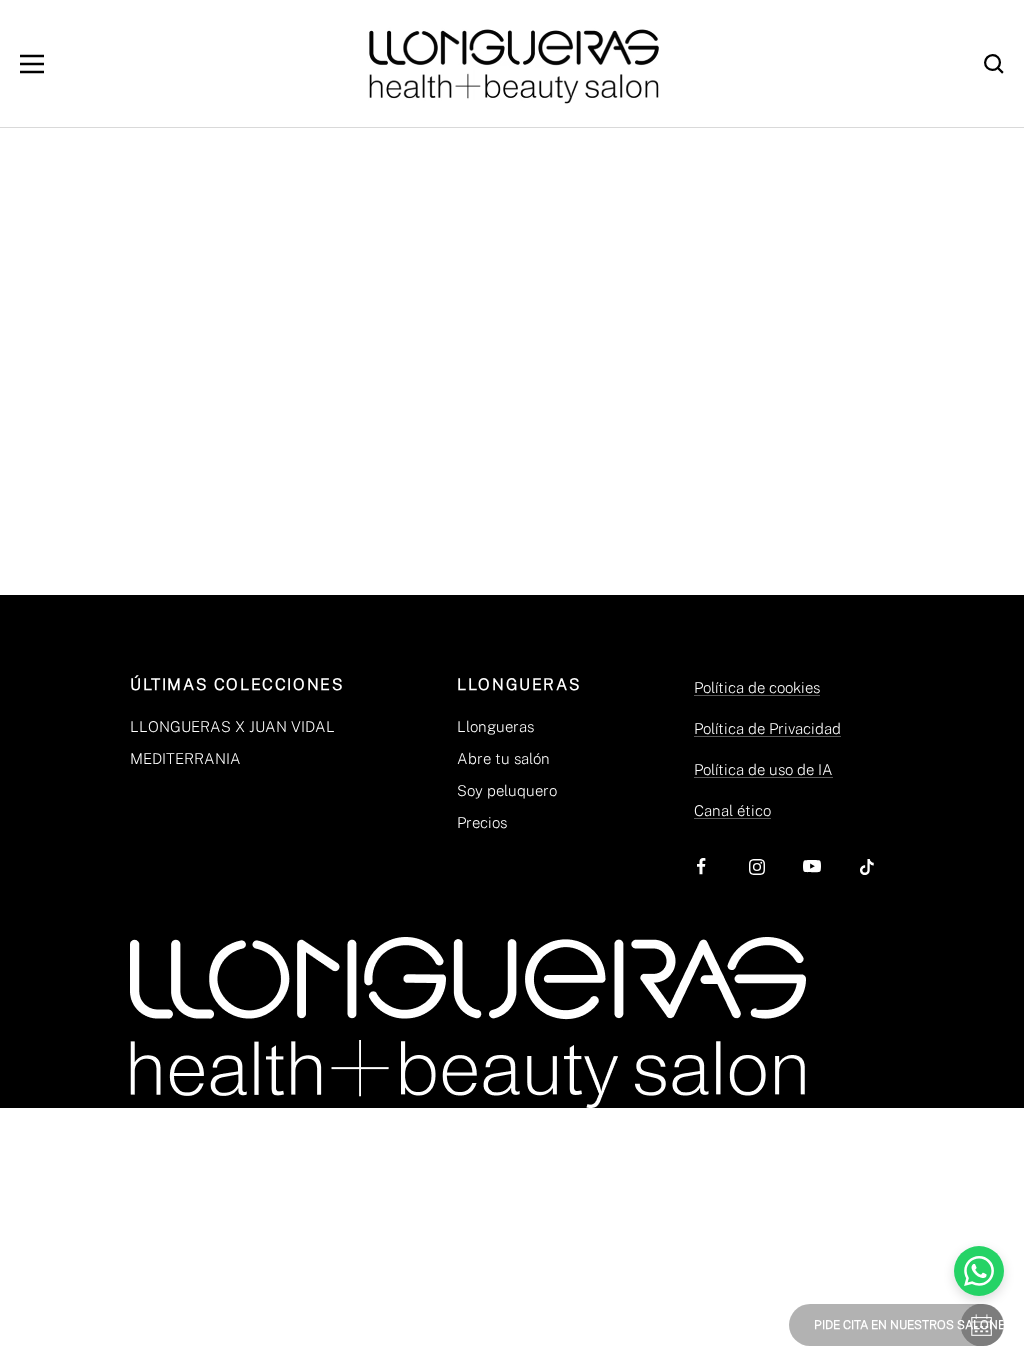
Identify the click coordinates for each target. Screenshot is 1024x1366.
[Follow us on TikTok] (866, 866)
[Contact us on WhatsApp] (979, 1271)
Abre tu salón (503, 758)
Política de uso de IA (763, 769)
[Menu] (32, 64)
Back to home (512, 418)
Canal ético (732, 810)
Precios (482, 822)
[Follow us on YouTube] (811, 866)
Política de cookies (757, 687)
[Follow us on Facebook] (701, 866)
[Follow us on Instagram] (756, 866)
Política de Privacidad (767, 728)
